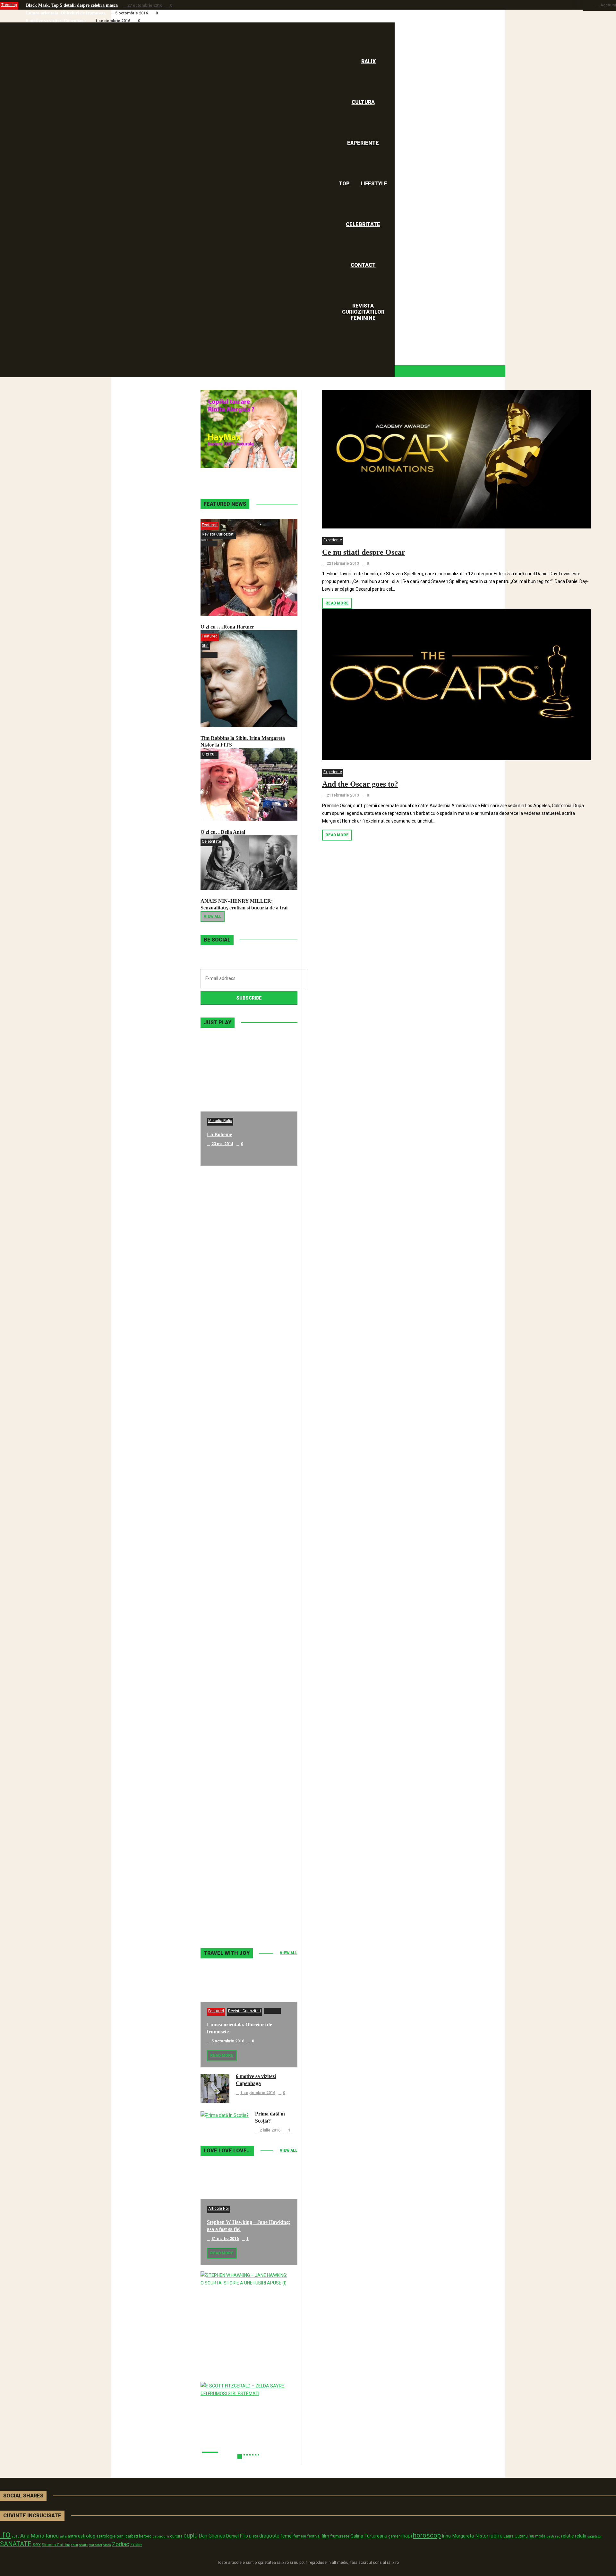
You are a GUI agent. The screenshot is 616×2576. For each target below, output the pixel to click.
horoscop (427, 2535)
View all (213, 916)
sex (37, 2544)
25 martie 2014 (225, 1529)
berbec (145, 2536)
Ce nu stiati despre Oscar (364, 552)
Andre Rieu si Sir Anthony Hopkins (246, 1519)
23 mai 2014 (222, 1144)
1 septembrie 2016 (113, 21)
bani (120, 2536)
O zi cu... (210, 754)
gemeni (395, 2536)
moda (540, 2536)
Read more (337, 603)
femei (287, 2536)
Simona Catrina (56, 2545)
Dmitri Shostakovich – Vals (236, 1776)
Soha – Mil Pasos (225, 1263)
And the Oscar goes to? (360, 784)
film (325, 2536)
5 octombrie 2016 (132, 13)
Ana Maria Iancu (39, 2536)
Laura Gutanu (516, 2536)
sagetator (594, 2536)
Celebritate (211, 841)
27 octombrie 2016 (145, 5)
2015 (15, 2536)
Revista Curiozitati (218, 534)
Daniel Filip (237, 2536)
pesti (550, 2536)
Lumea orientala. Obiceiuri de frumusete (66, 13)
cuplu (191, 2536)
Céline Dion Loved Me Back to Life (245, 1391)
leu (531, 2536)
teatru (84, 2545)
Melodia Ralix (220, 1121)
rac (558, 2536)
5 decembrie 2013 (228, 1657)
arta (63, 2536)
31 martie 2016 (225, 2239)
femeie (300, 2536)
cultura (176, 2536)
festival (314, 2536)
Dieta (254, 2536)
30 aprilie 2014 (225, 1400)
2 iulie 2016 (270, 2130)
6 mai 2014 (221, 1272)
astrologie (106, 2536)
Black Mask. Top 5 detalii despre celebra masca (72, 5)
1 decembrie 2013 (228, 1785)
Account (608, 5)
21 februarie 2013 (343, 795)
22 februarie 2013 (343, 563)
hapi (407, 2536)
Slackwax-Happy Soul (231, 1647)
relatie (568, 2536)
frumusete (340, 2536)
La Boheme (219, 1134)
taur (75, 2545)
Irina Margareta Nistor (465, 2536)
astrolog (87, 2536)
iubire (496, 2536)
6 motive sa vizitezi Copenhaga (56, 21)
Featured (210, 525)
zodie (136, 2545)
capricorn (161, 2536)
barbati (132, 2536)
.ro (5, 2534)
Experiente (333, 540)
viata (107, 2545)
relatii (581, 2536)
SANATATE (16, 2544)
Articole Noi (218, 2209)
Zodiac (121, 2544)
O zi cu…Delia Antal (223, 832)
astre (72, 2536)
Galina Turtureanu (369, 2536)
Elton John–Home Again (234, 1904)
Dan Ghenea (212, 2536)
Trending (9, 5)
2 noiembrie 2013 (228, 1913)
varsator (96, 2545)
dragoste (269, 2536)
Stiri (205, 646)
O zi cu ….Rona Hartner (227, 627)
